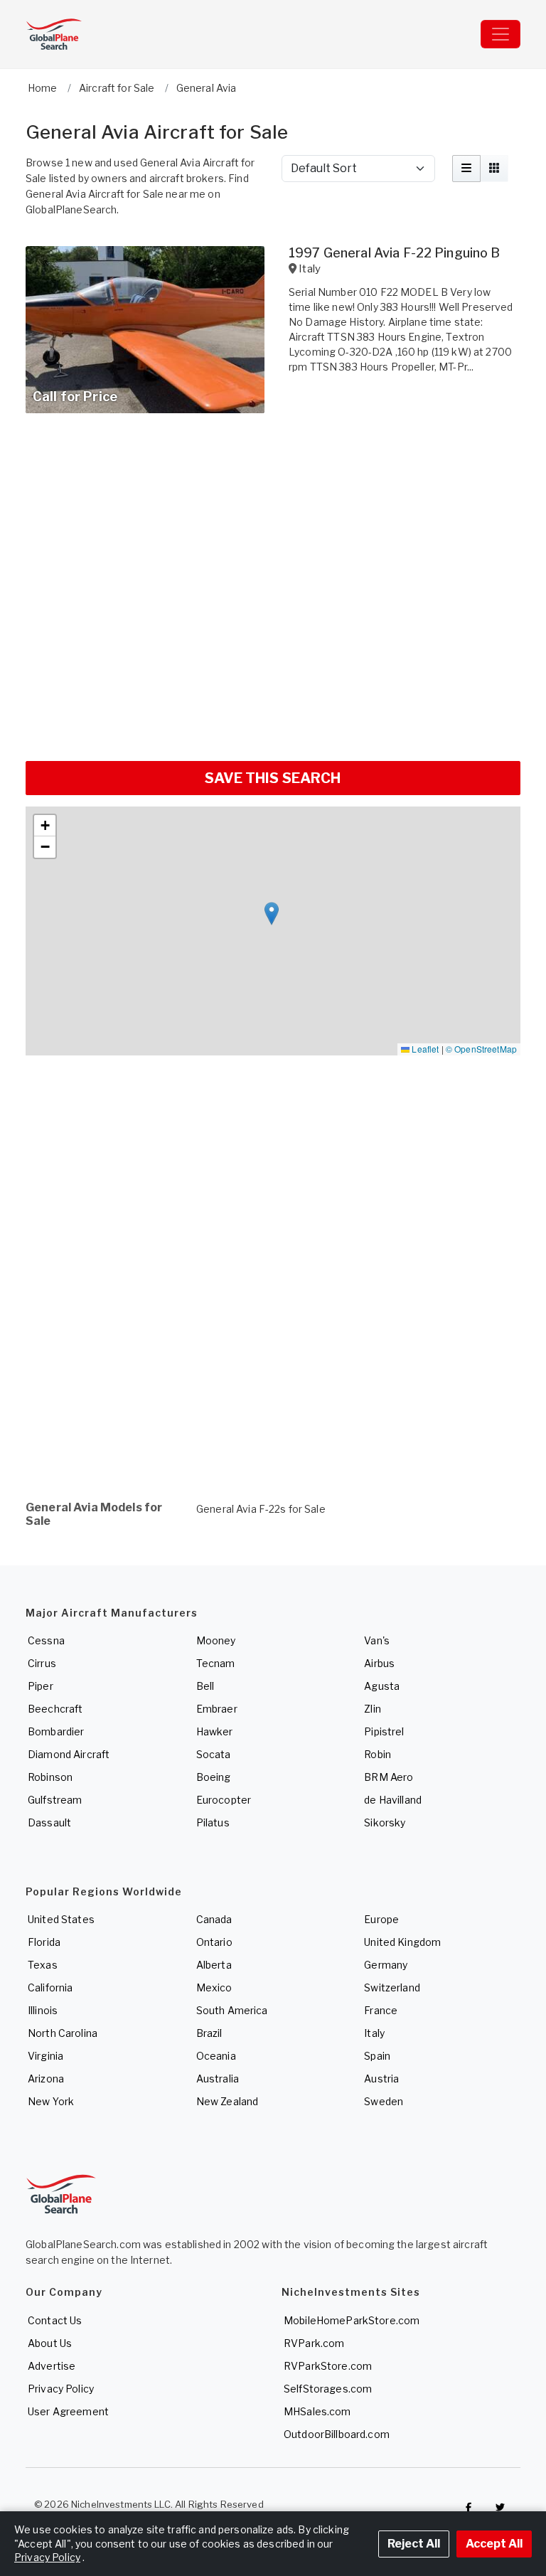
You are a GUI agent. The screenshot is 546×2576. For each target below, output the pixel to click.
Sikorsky (385, 1822)
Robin (378, 1754)
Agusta (382, 1686)
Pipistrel (384, 1731)
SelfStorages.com (328, 2389)
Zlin (373, 1709)
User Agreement (68, 2411)
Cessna (46, 1640)
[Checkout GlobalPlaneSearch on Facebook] (469, 2508)
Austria (381, 2079)
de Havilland (393, 1800)
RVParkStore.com (328, 2366)
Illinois (43, 2010)
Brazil (209, 2033)
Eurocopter (224, 1800)
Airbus (379, 1663)
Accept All (494, 2544)
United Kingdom (402, 1942)
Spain (377, 2056)
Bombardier (56, 1731)
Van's (377, 1640)
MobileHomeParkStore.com (352, 2320)
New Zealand (227, 2101)
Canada (214, 1919)
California (50, 1987)
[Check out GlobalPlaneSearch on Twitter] (500, 2508)
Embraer (217, 1709)
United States (61, 1919)
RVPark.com (314, 2343)
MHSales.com (317, 2411)
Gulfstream (55, 1800)
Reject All (414, 2544)
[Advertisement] (273, 708)
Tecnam (216, 1663)
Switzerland (392, 1987)
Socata (214, 1754)
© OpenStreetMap (481, 1049)
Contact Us (55, 2320)
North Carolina (63, 2033)
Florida (44, 1942)
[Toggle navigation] (500, 34)
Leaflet (424, 1049)
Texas (43, 1965)
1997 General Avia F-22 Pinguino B (395, 253)
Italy (374, 2033)
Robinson (50, 1777)
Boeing (214, 1777)
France (381, 2010)
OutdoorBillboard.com (337, 2434)
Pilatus (213, 1822)
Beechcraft (55, 1709)
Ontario (214, 1942)
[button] (272, 914)
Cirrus (42, 1663)
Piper (41, 1686)
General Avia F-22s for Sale (261, 1509)
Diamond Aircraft (69, 1754)
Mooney (216, 1640)
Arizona (46, 2079)
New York (51, 2101)
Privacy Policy (61, 2389)
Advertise (52, 2366)
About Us (50, 2343)
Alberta (214, 1965)
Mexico (214, 1987)
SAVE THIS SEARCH (273, 778)
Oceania (216, 2056)
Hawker (215, 1731)
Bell (205, 1686)
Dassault (49, 1822)
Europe (381, 1919)
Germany (386, 1965)
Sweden (384, 2101)
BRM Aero (389, 1777)
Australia (218, 2079)
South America (232, 2010)
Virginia (45, 2056)
